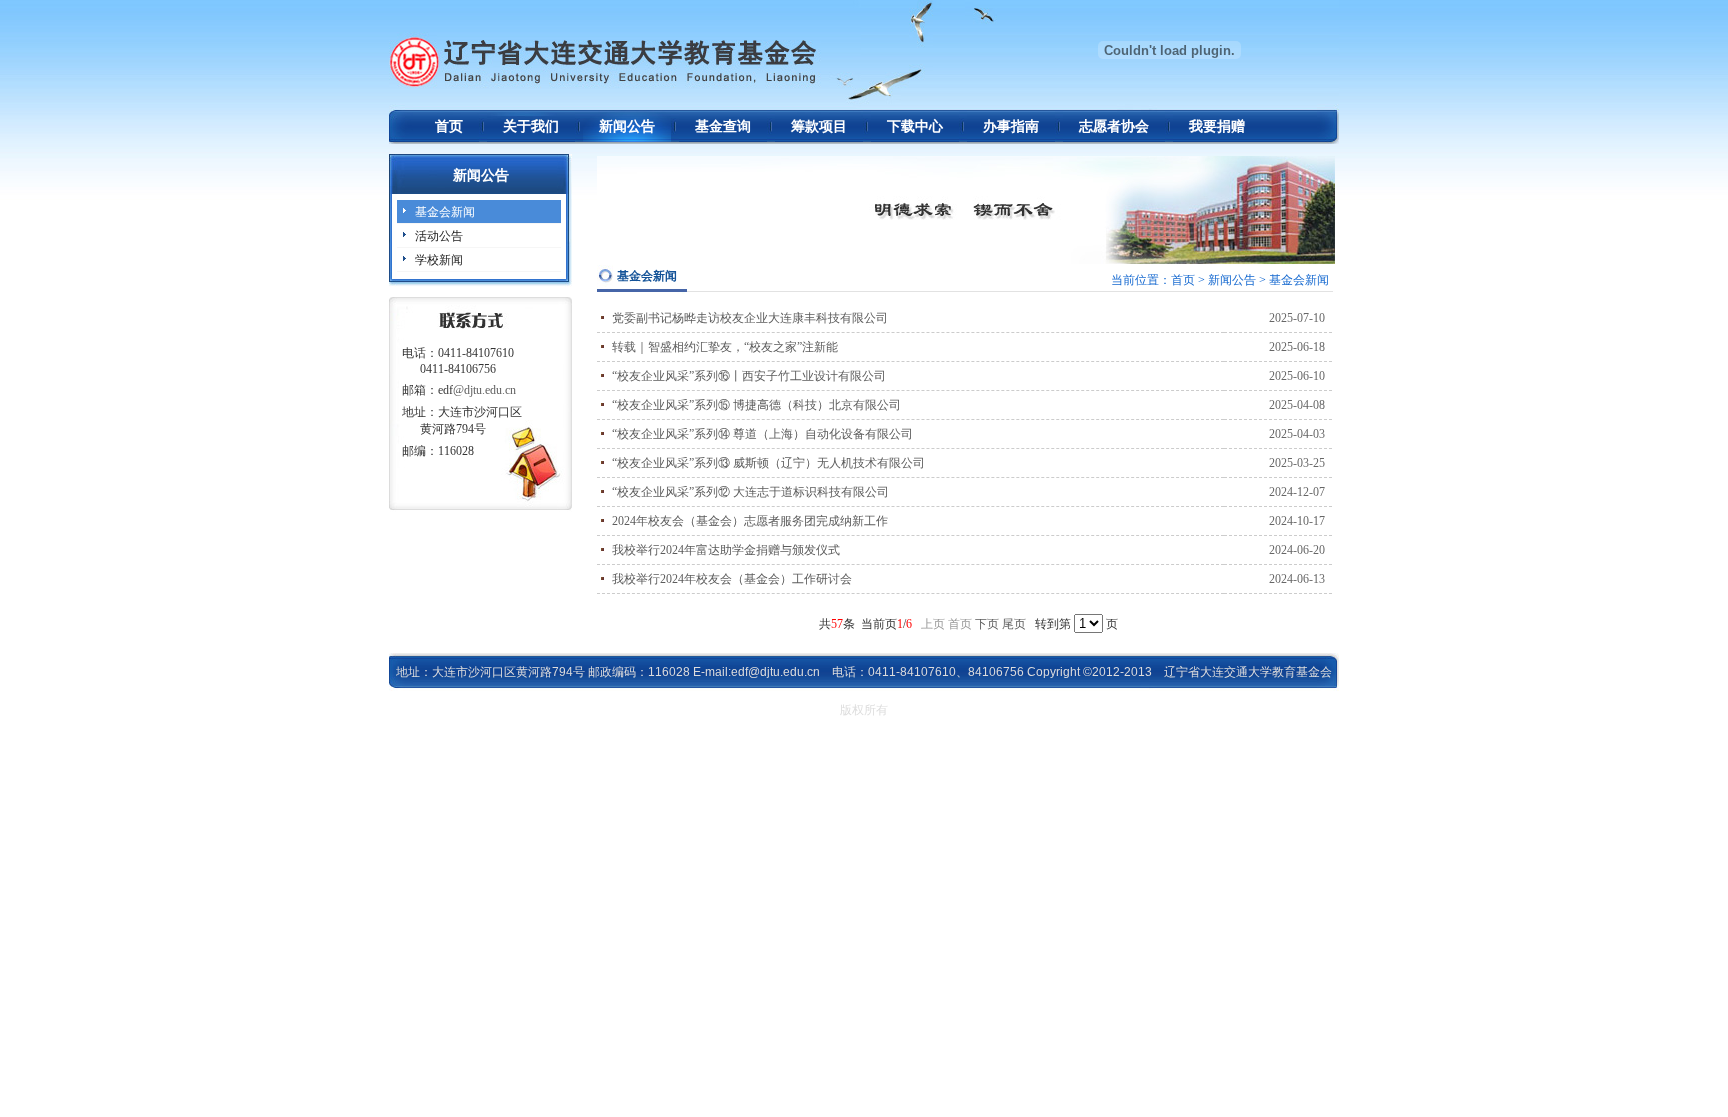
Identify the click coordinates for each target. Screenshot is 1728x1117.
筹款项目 (819, 126)
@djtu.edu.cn (484, 390)
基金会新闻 (445, 212)
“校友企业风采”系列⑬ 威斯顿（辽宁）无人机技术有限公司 (768, 463)
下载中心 (915, 126)
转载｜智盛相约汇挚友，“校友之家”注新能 (725, 347)
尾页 (1014, 624)
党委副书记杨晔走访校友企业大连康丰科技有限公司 (750, 318)
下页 (987, 624)
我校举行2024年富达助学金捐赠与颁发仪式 (726, 550)
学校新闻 (439, 260)
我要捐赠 (1217, 126)
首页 (449, 126)
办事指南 (1011, 126)
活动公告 (439, 236)
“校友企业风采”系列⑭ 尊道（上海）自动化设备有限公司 (762, 434)
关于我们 (531, 126)
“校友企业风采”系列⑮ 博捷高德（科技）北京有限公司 (756, 405)
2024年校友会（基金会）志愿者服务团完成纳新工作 (750, 521)
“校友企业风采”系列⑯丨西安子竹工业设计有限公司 (749, 376)
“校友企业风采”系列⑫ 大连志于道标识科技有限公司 (750, 492)
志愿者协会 (1114, 126)
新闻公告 (627, 126)
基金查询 (723, 126)
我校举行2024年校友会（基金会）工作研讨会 (732, 579)
